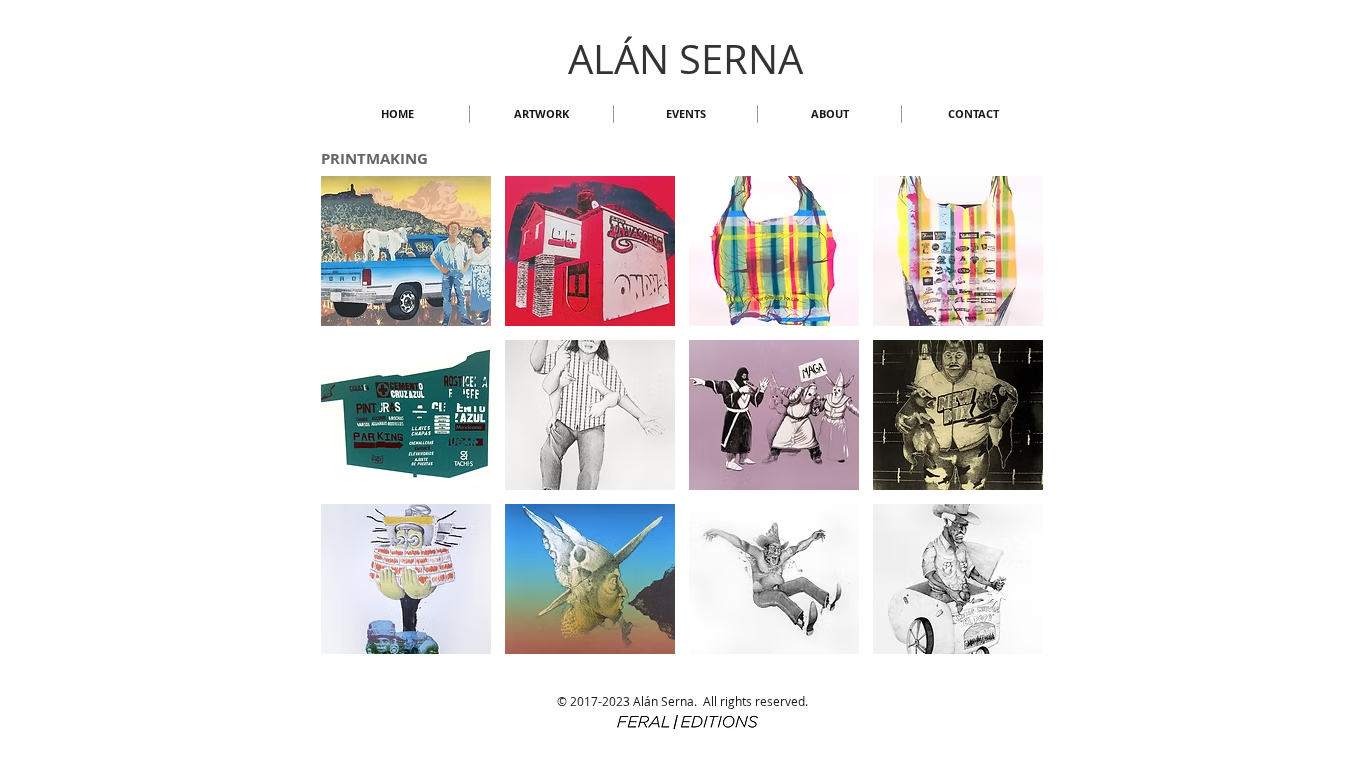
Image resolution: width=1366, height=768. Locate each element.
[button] (541, 114)
